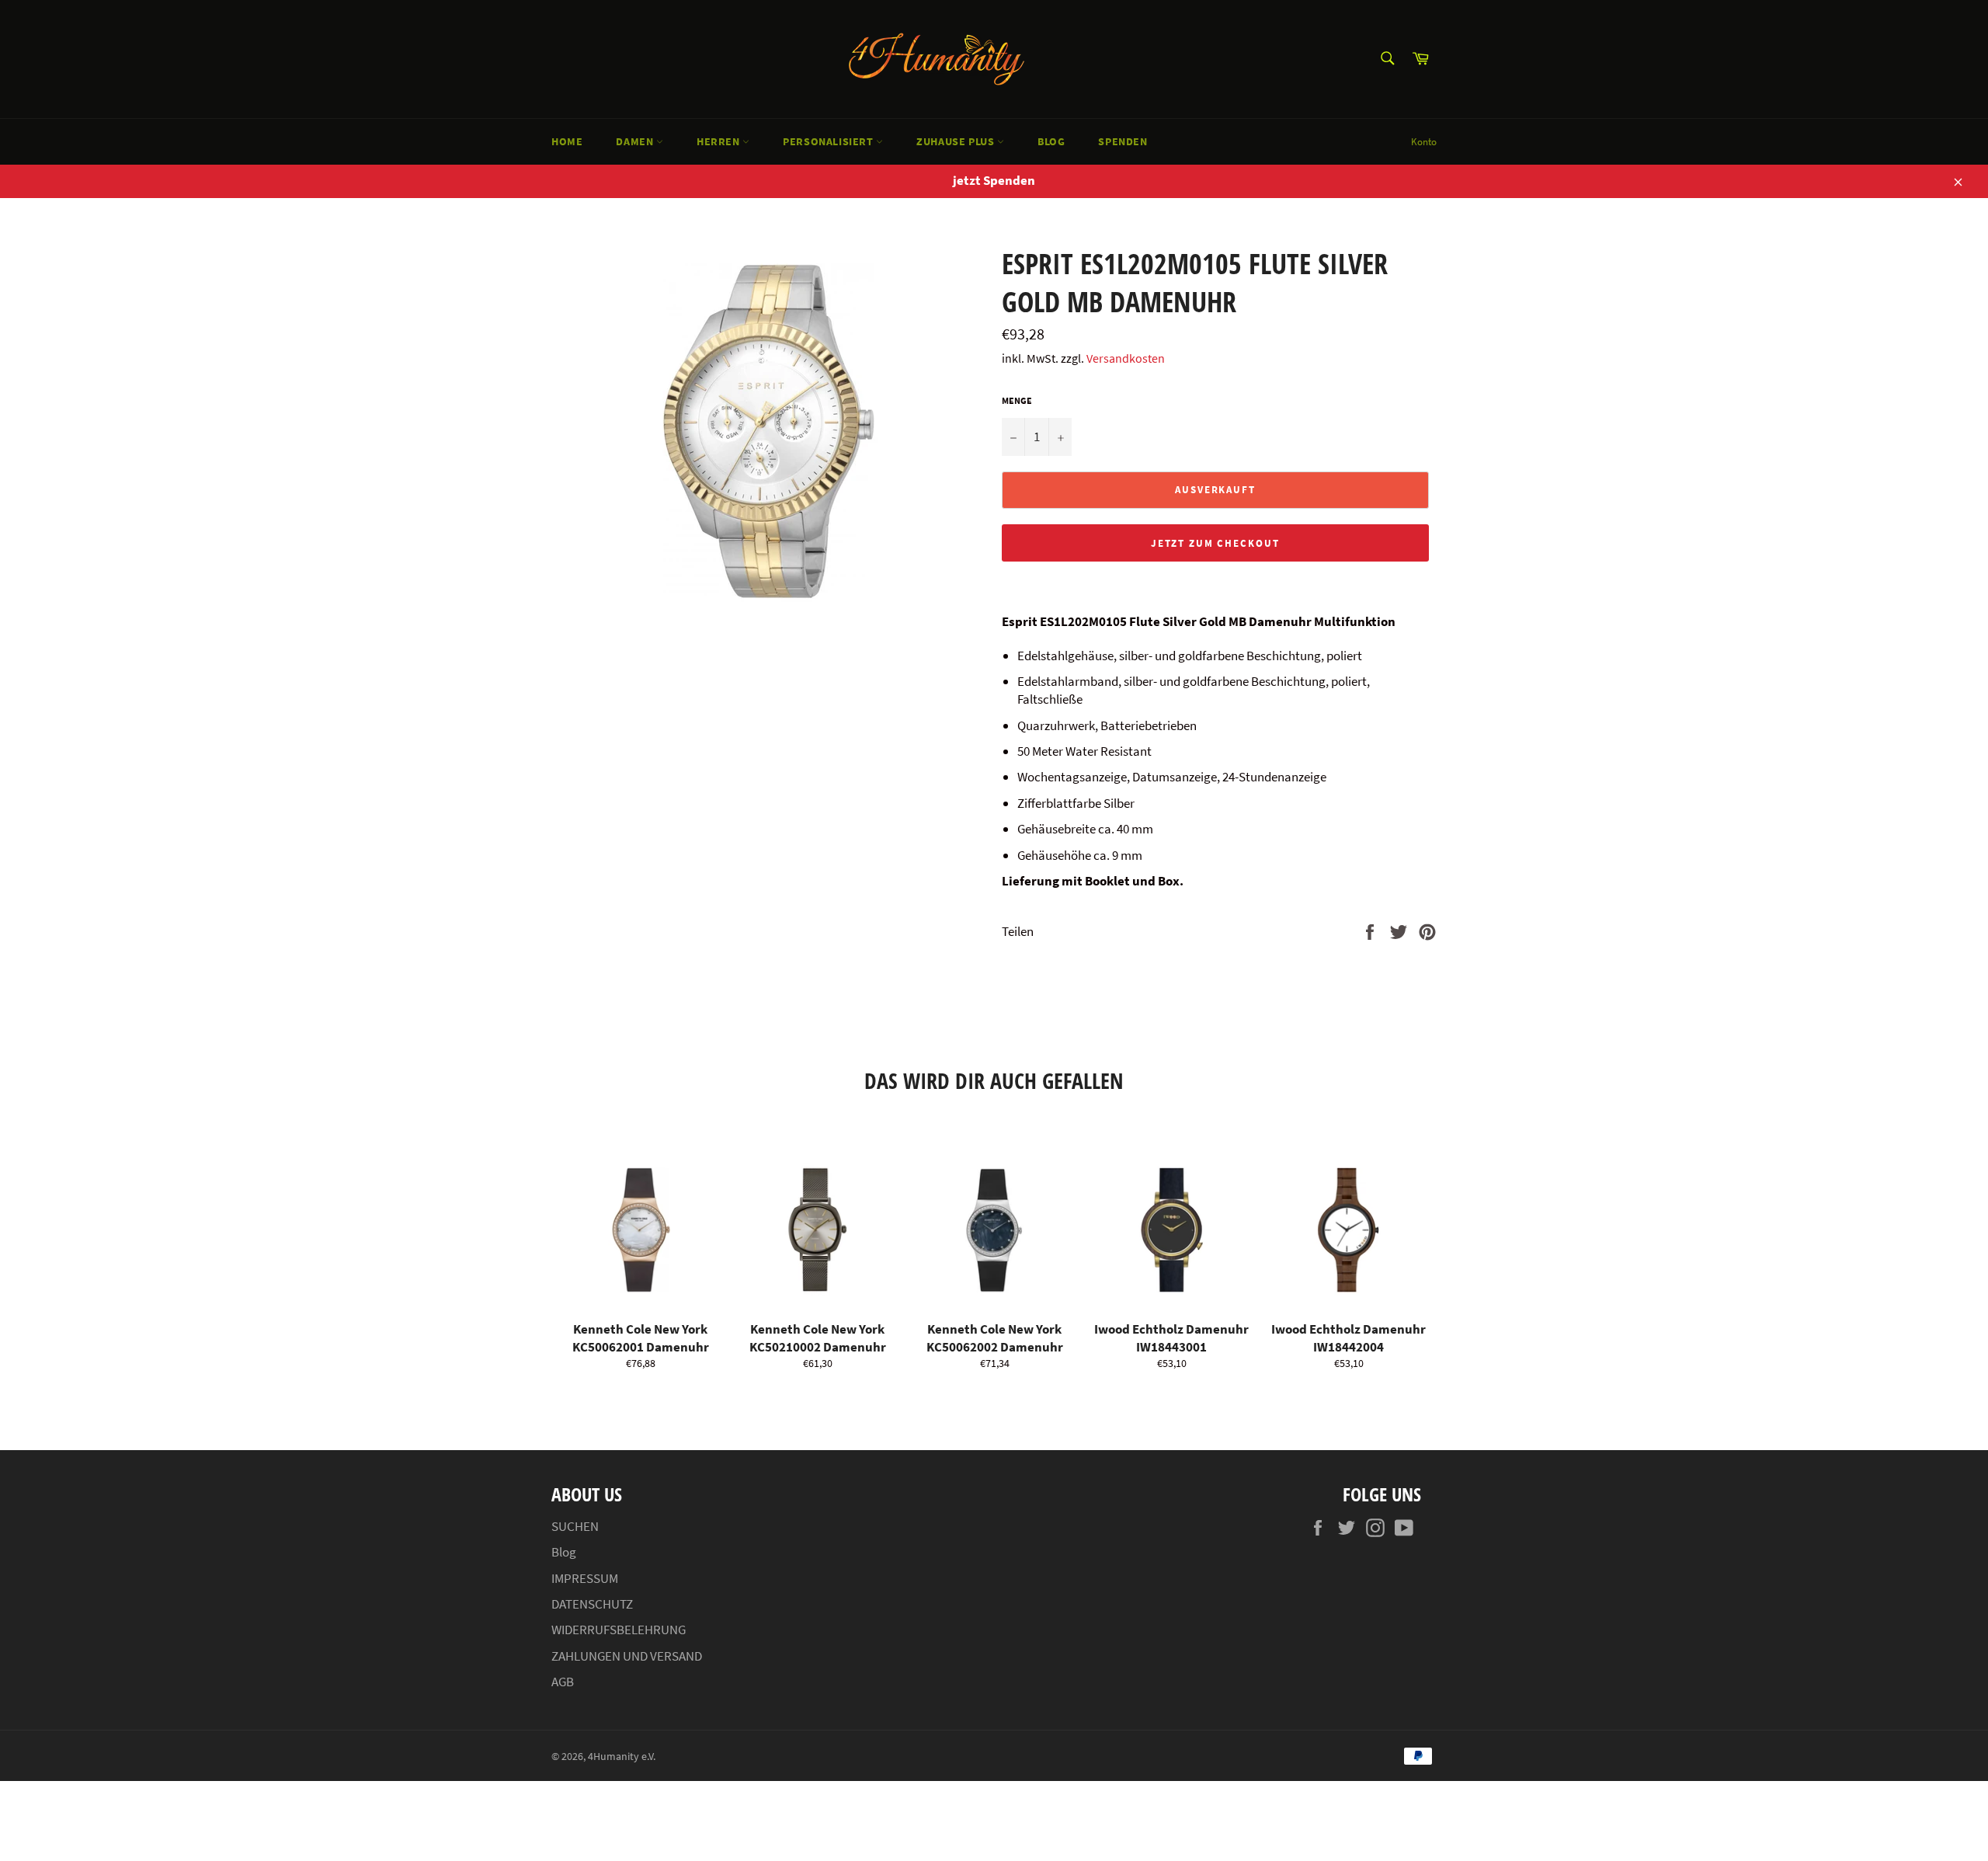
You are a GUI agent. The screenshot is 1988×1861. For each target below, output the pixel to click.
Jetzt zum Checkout (1215, 543)
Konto (1424, 142)
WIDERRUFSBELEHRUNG (619, 1630)
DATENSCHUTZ (592, 1604)
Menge (1017, 400)
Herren (719, 141)
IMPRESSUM (585, 1578)
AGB (563, 1682)
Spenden (1123, 141)
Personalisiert (829, 141)
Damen (636, 141)
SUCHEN (575, 1526)
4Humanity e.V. (622, 1757)
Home (567, 141)
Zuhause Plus (957, 141)
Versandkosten (1126, 358)
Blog (1051, 141)
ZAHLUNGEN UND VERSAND (627, 1656)
